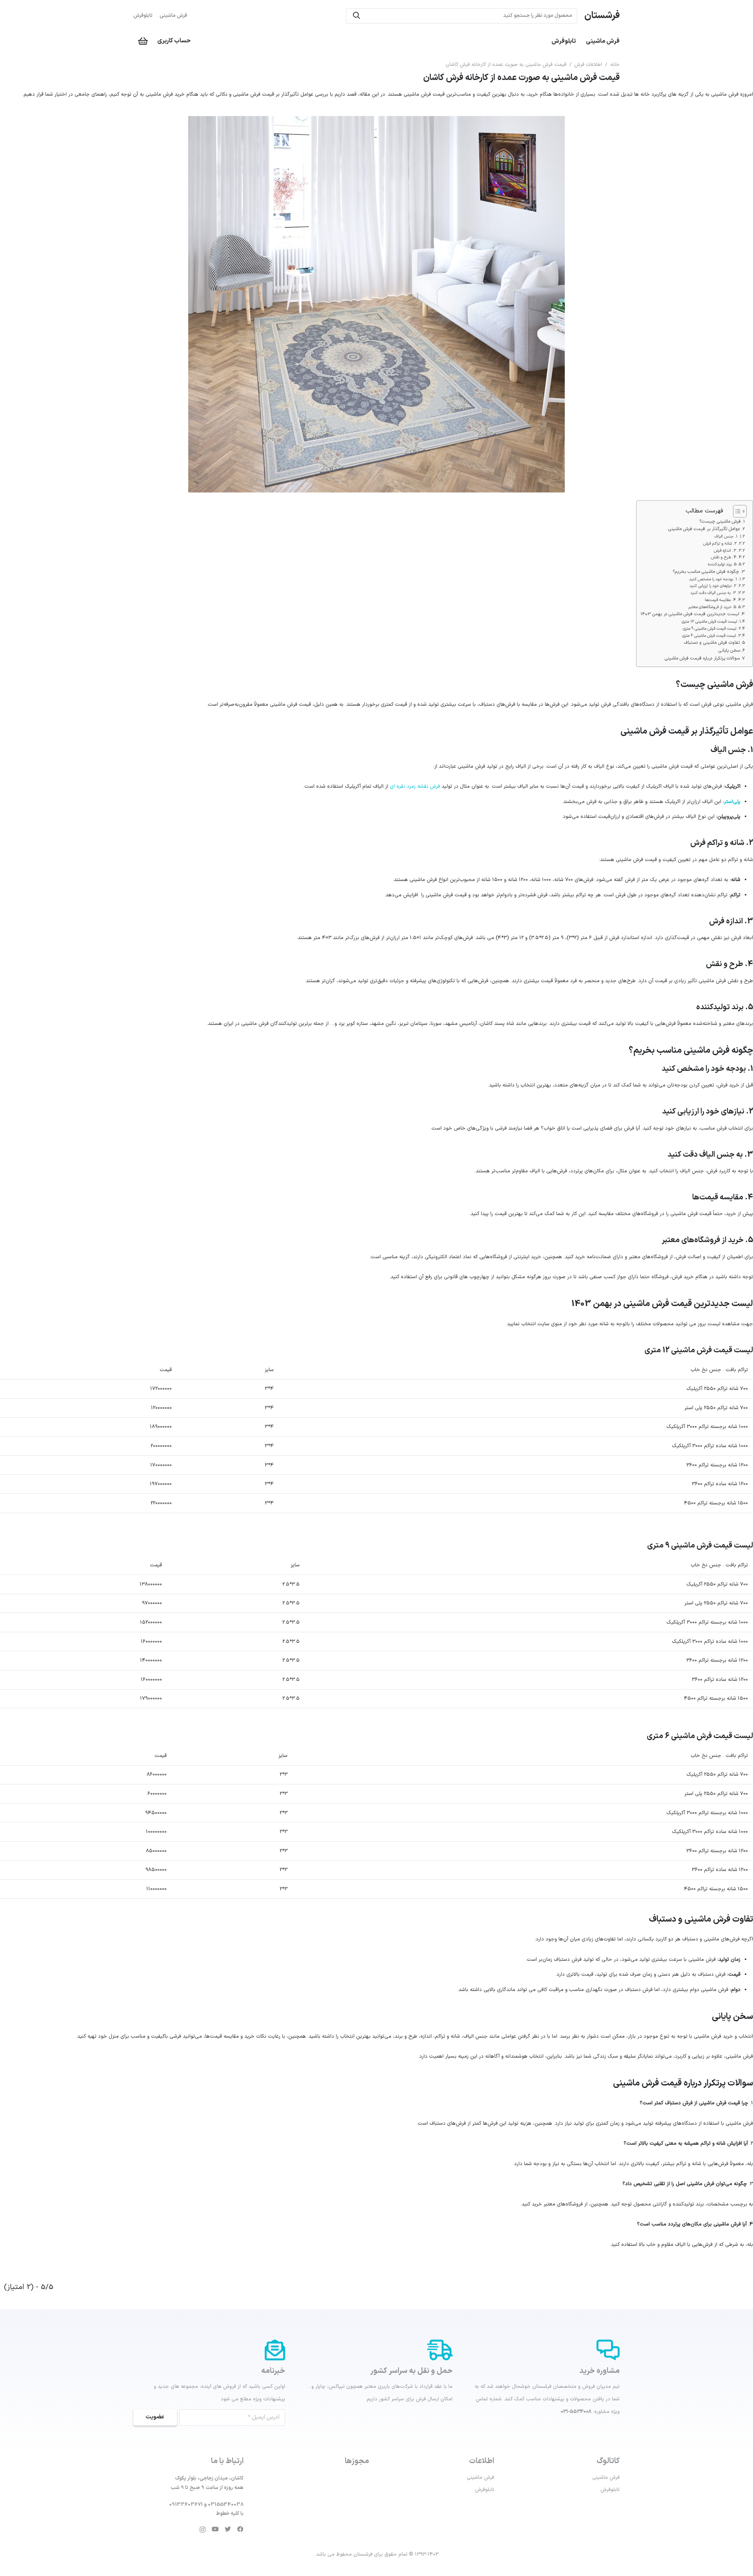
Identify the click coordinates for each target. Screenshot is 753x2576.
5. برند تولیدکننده (722, 564)
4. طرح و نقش (724, 557)
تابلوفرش (143, 16)
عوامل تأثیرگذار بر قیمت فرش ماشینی (704, 529)
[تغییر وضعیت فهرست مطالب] (736, 511)
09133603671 (186, 2505)
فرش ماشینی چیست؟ (720, 521)
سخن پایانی (729, 650)
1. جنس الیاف (726, 536)
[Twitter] (228, 2529)
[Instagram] (203, 2530)
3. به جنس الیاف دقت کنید (713, 593)
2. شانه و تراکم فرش (720, 543)
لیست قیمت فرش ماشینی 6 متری (709, 636)
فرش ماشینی (173, 16)
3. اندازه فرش (725, 550)
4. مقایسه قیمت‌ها (720, 600)
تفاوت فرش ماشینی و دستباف (712, 643)
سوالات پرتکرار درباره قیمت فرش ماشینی (702, 658)
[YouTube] (215, 2529)
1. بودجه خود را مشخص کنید (713, 579)
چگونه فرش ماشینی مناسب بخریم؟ (706, 572)
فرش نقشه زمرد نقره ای (415, 787)
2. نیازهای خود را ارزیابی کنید (713, 586)
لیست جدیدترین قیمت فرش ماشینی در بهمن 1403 (690, 614)
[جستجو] (356, 16)
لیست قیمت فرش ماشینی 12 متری (709, 621)
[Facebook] (240, 2529)
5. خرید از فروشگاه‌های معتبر (712, 607)
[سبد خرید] (143, 41)
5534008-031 (576, 2412)
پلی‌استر (732, 802)
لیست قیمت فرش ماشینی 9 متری (709, 629)
